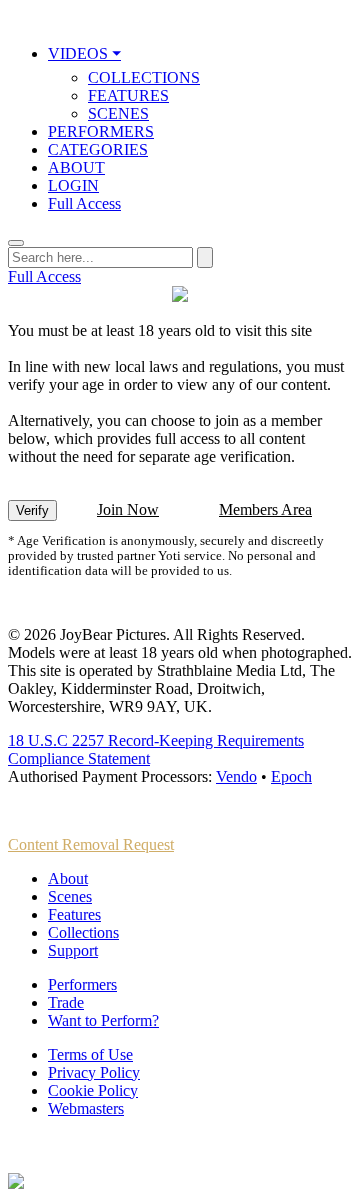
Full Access (84, 203)
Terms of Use (90, 1054)
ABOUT (76, 167)
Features (74, 914)
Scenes (70, 896)
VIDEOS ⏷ (84, 53)
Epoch (291, 776)
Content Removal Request (91, 844)
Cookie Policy (93, 1090)
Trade (66, 1002)
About (68, 878)
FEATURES (128, 95)
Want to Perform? (103, 1020)
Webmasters (86, 1108)
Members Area (265, 509)
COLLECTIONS (144, 77)
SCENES (118, 113)
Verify (32, 510)
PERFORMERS (101, 131)
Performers (82, 984)
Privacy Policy (94, 1072)
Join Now (128, 509)
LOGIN (73, 185)
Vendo (236, 776)
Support (73, 950)
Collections (83, 932)
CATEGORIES (98, 149)
